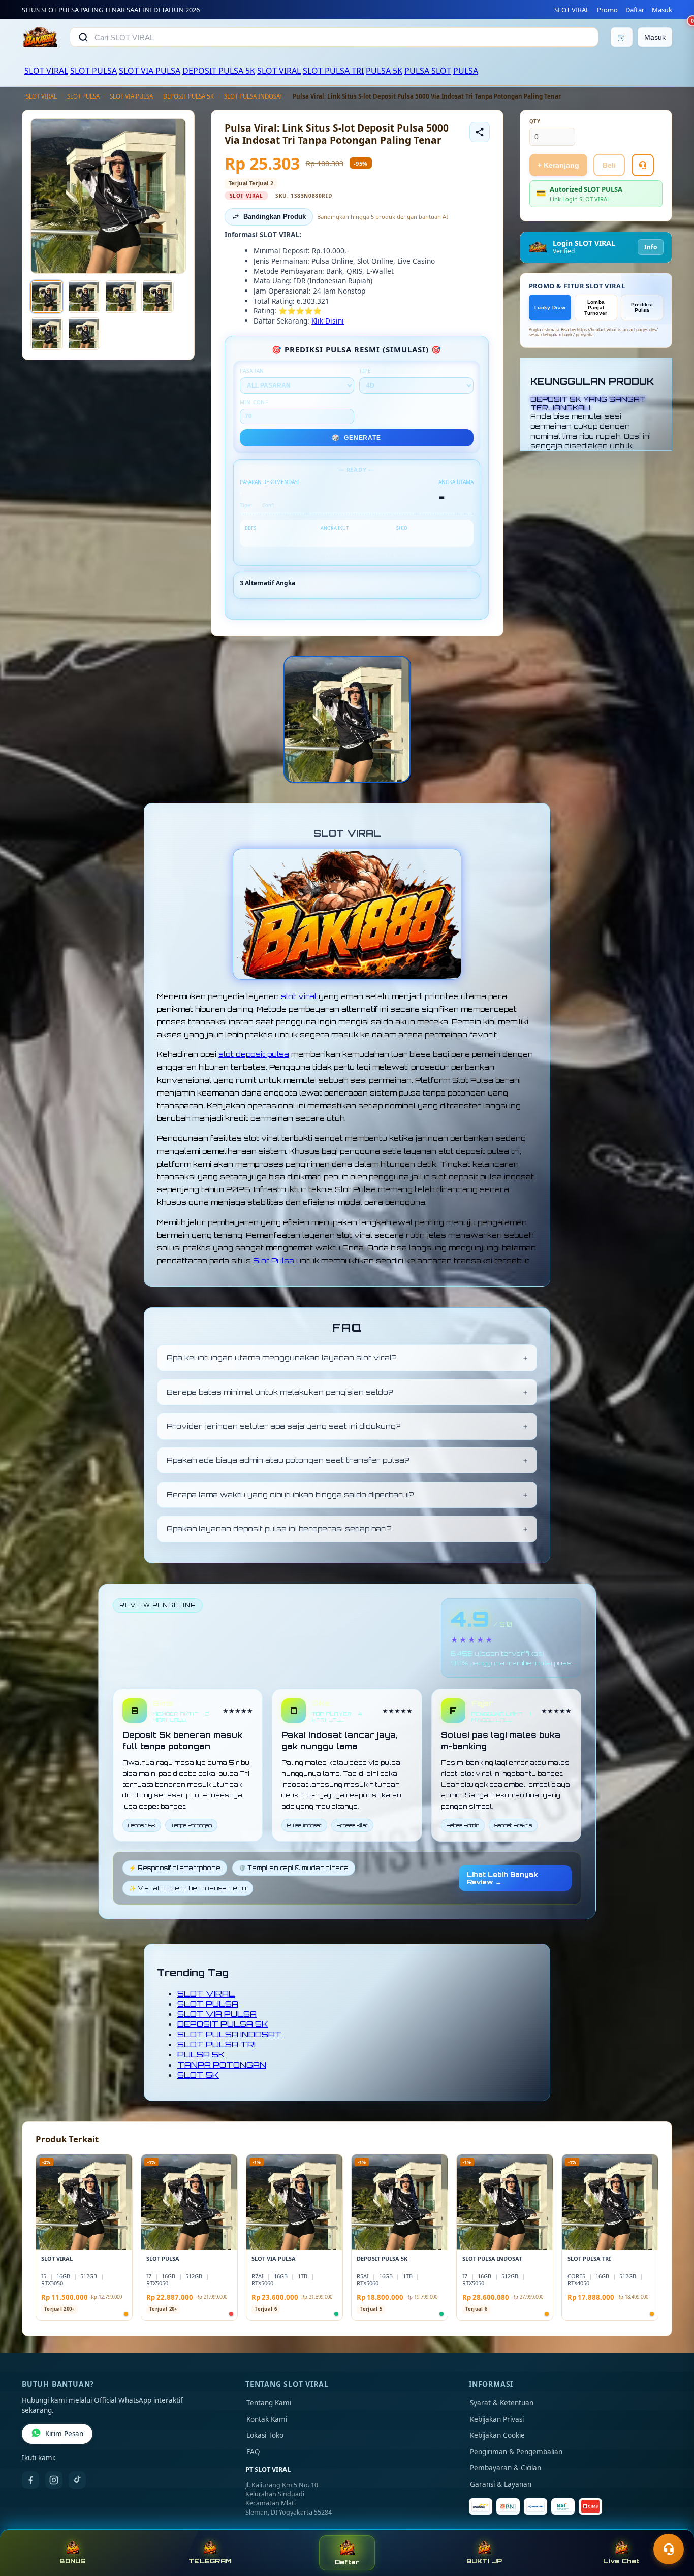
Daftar (635, 10)
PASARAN (252, 371)
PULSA (466, 71)
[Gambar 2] (84, 297)
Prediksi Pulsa (642, 307)
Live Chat (621, 2561)
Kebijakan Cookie (497, 2435)
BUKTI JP (484, 2561)
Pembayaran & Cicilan (506, 2468)
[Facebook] (30, 2480)
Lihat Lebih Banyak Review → (502, 1878)
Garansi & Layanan (501, 2484)
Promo (607, 10)
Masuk (662, 10)
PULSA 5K (384, 71)
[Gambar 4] (157, 297)
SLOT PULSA (93, 71)
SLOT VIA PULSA (150, 71)
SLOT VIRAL (572, 10)
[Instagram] (54, 2480)
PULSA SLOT (428, 71)
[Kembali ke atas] (672, 2524)
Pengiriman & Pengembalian (516, 2452)
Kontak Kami (267, 2419)
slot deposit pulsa (254, 1054)
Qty (535, 122)
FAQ (253, 2452)
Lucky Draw (550, 308)
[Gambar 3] (121, 297)
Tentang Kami (269, 2403)
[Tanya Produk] (643, 165)
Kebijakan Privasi (497, 2419)
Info (651, 247)
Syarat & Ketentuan (502, 2403)
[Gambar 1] (47, 297)
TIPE (365, 371)
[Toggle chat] (669, 2549)
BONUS (72, 2561)
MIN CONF (254, 402)
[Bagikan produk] (480, 132)
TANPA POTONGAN (222, 2065)
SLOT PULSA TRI (333, 71)
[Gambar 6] (84, 334)
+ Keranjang (558, 165)
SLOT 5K (198, 2075)
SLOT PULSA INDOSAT (253, 96)
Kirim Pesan (64, 2434)
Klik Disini (328, 321)
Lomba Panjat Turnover (596, 308)
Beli (609, 165)
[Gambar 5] (47, 334)
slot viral (299, 996)
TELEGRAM (210, 2561)
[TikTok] (77, 2480)
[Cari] (83, 37)
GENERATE (356, 438)
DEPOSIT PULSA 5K (219, 71)
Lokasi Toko (265, 2435)
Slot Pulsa (274, 1260)
